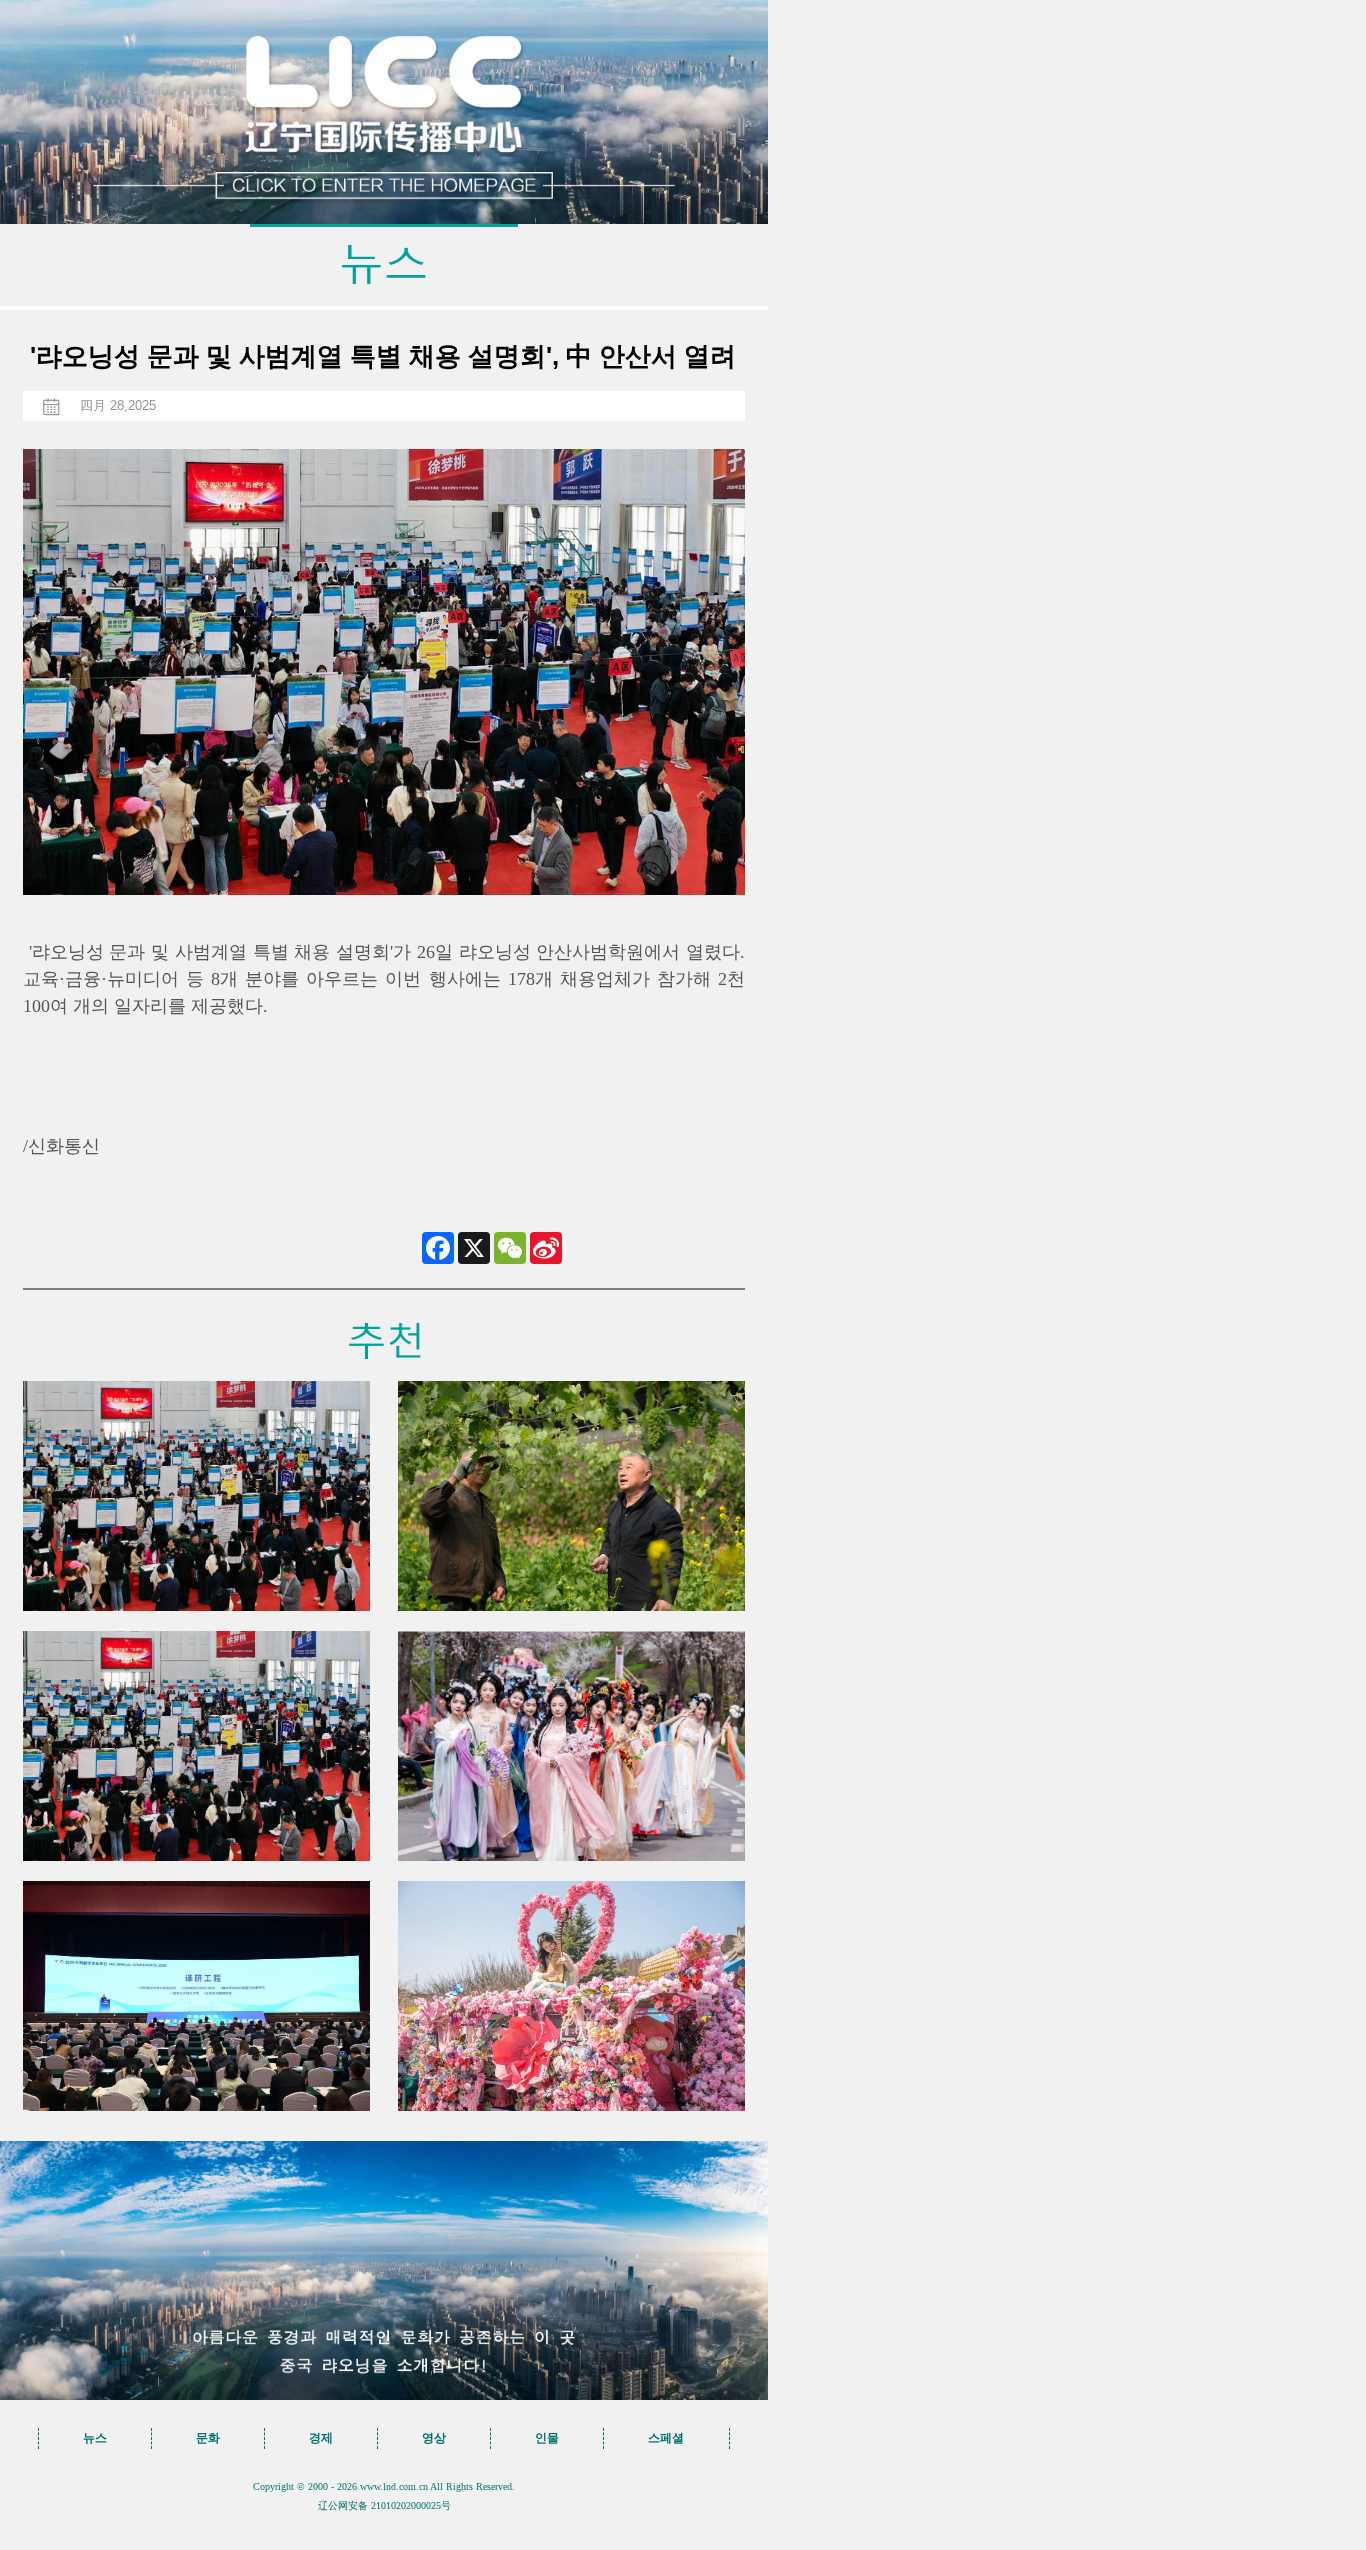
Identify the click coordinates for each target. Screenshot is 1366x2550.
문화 (208, 2438)
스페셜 (666, 2438)
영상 (434, 2438)
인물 (547, 2438)
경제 (321, 2438)
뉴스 (95, 2438)
